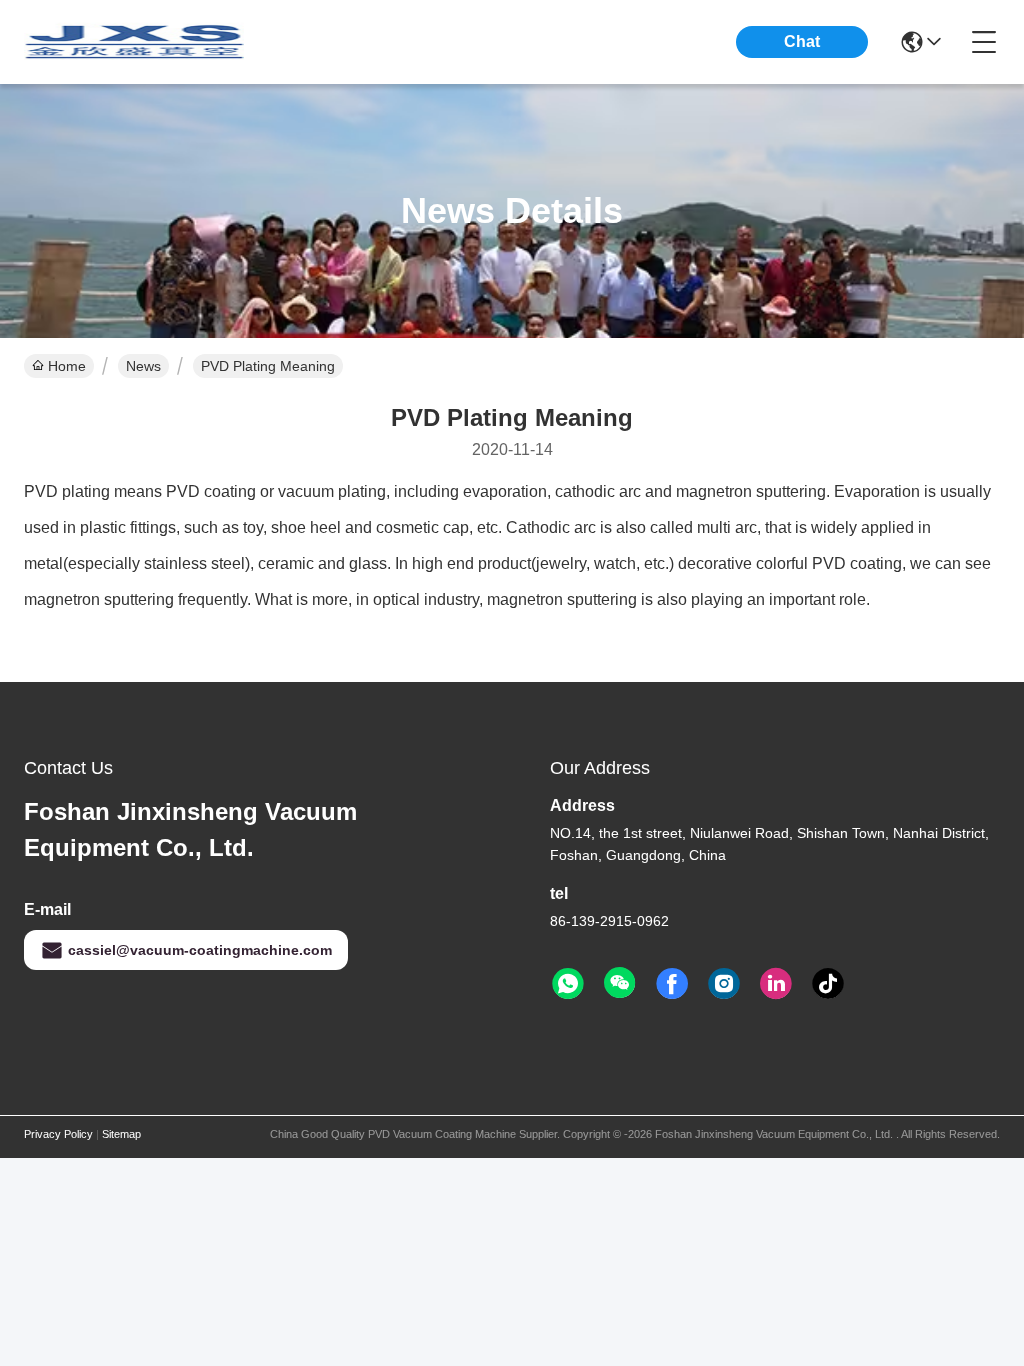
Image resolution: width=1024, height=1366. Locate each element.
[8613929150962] (568, 984)
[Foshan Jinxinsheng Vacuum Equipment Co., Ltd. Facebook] (672, 984)
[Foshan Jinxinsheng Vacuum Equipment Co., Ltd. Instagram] (724, 984)
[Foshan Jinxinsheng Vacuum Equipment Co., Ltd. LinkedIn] (776, 984)
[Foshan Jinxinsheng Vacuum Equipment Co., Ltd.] (134, 42)
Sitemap (121, 1134)
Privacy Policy (58, 1134)
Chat (802, 41)
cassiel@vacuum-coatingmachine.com (200, 950)
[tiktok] (828, 984)
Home (67, 366)
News (143, 366)
